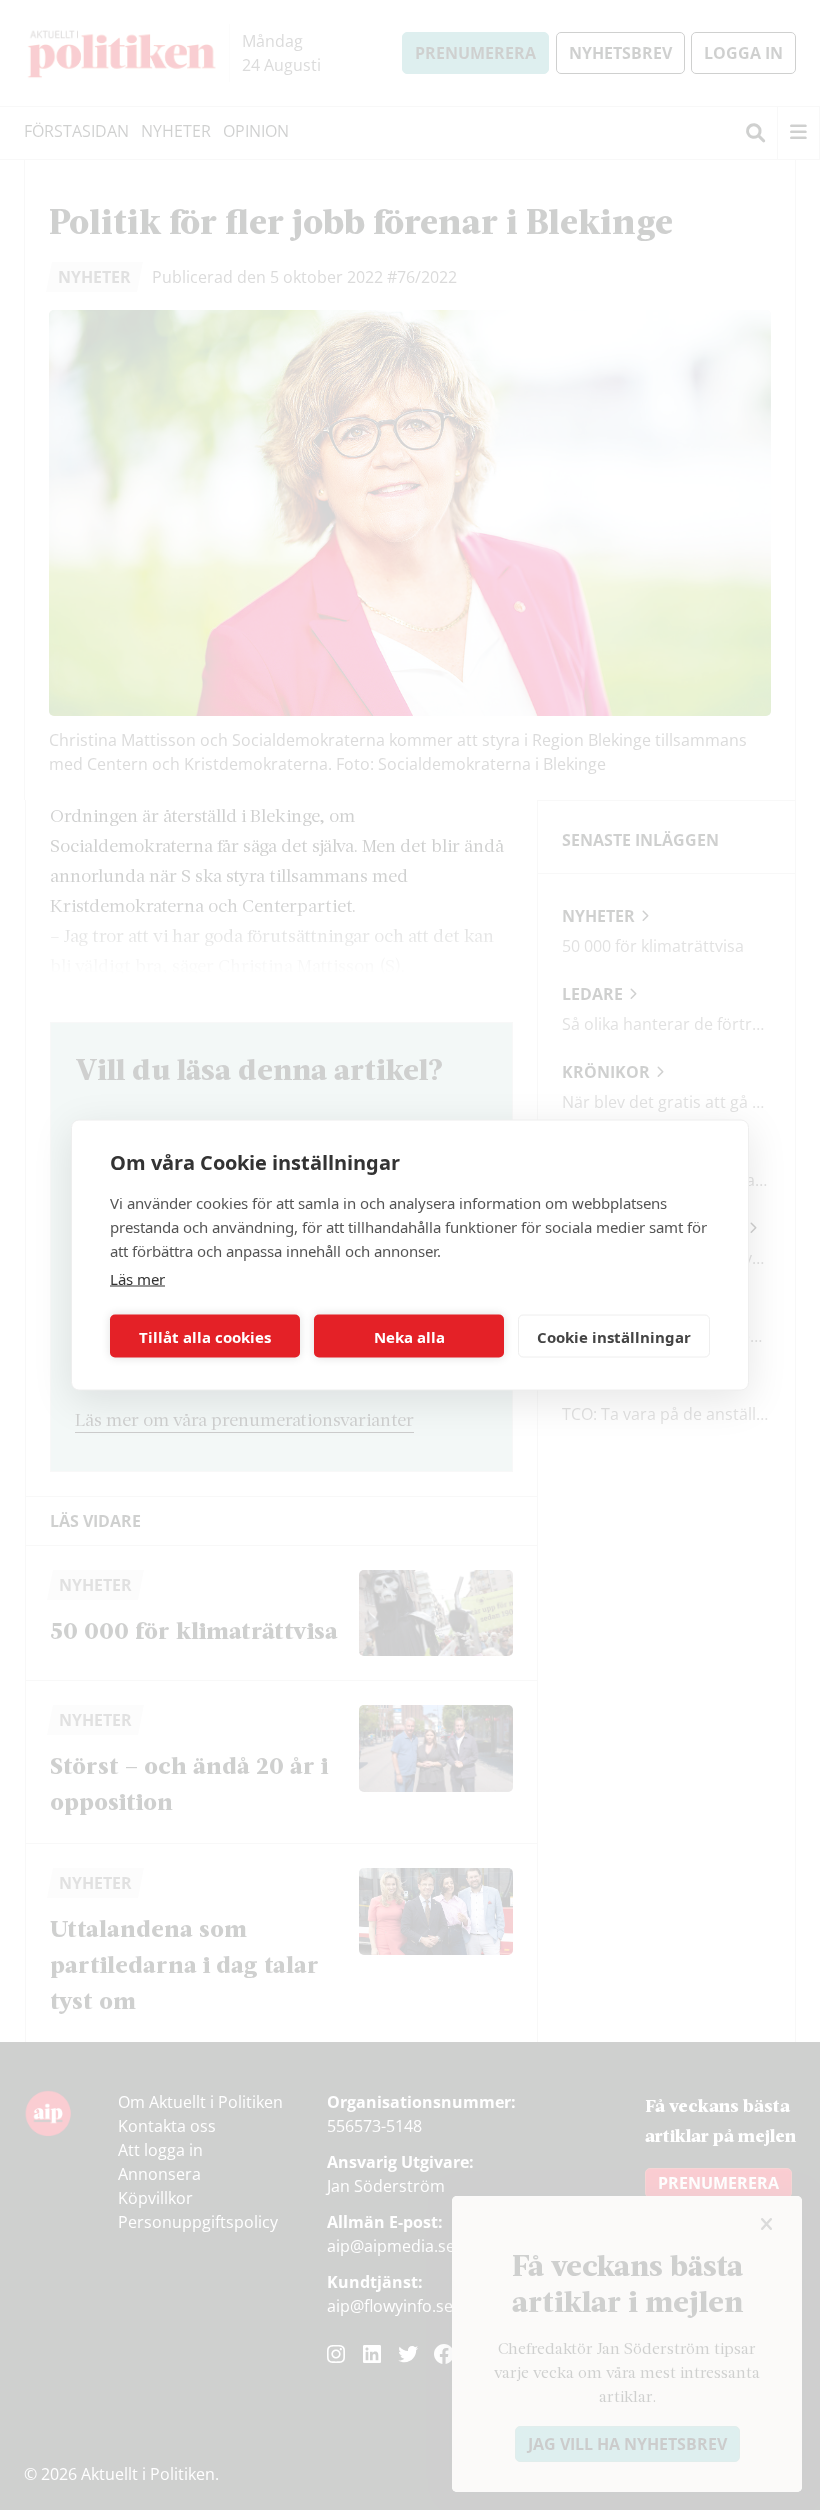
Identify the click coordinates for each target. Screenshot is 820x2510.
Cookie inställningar (614, 1336)
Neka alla (409, 1336)
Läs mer (137, 1279)
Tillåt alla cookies (205, 1336)
